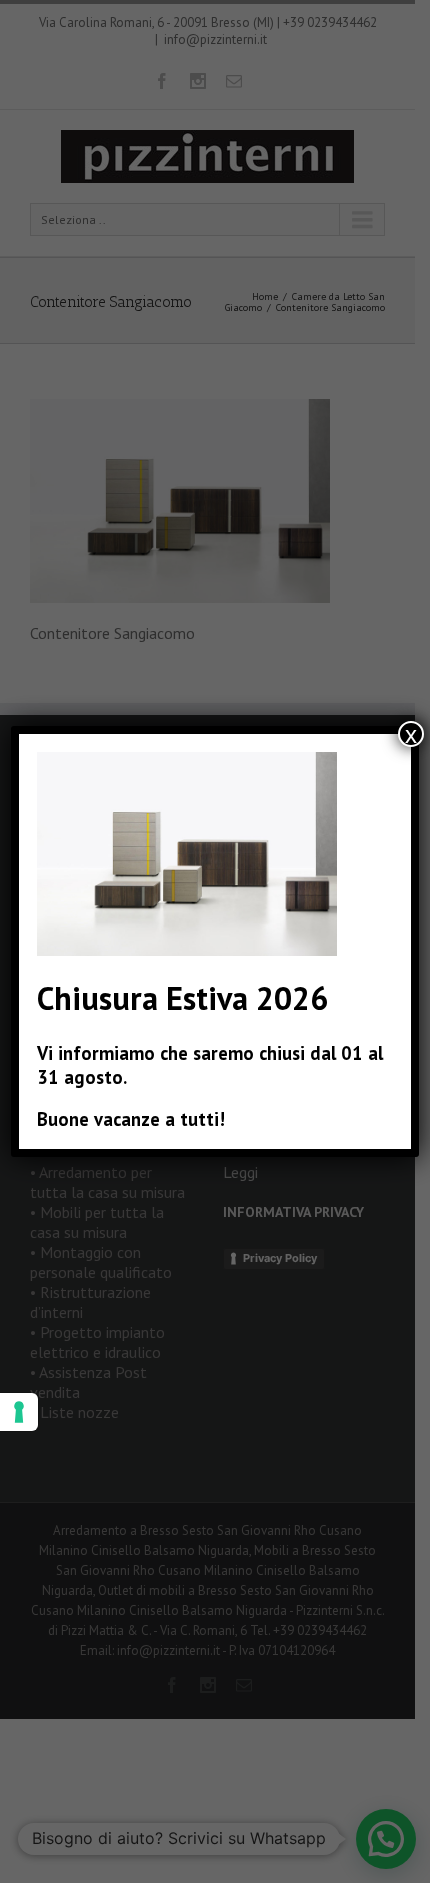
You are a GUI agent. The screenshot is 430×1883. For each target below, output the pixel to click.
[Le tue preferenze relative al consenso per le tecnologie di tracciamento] (19, 1412)
